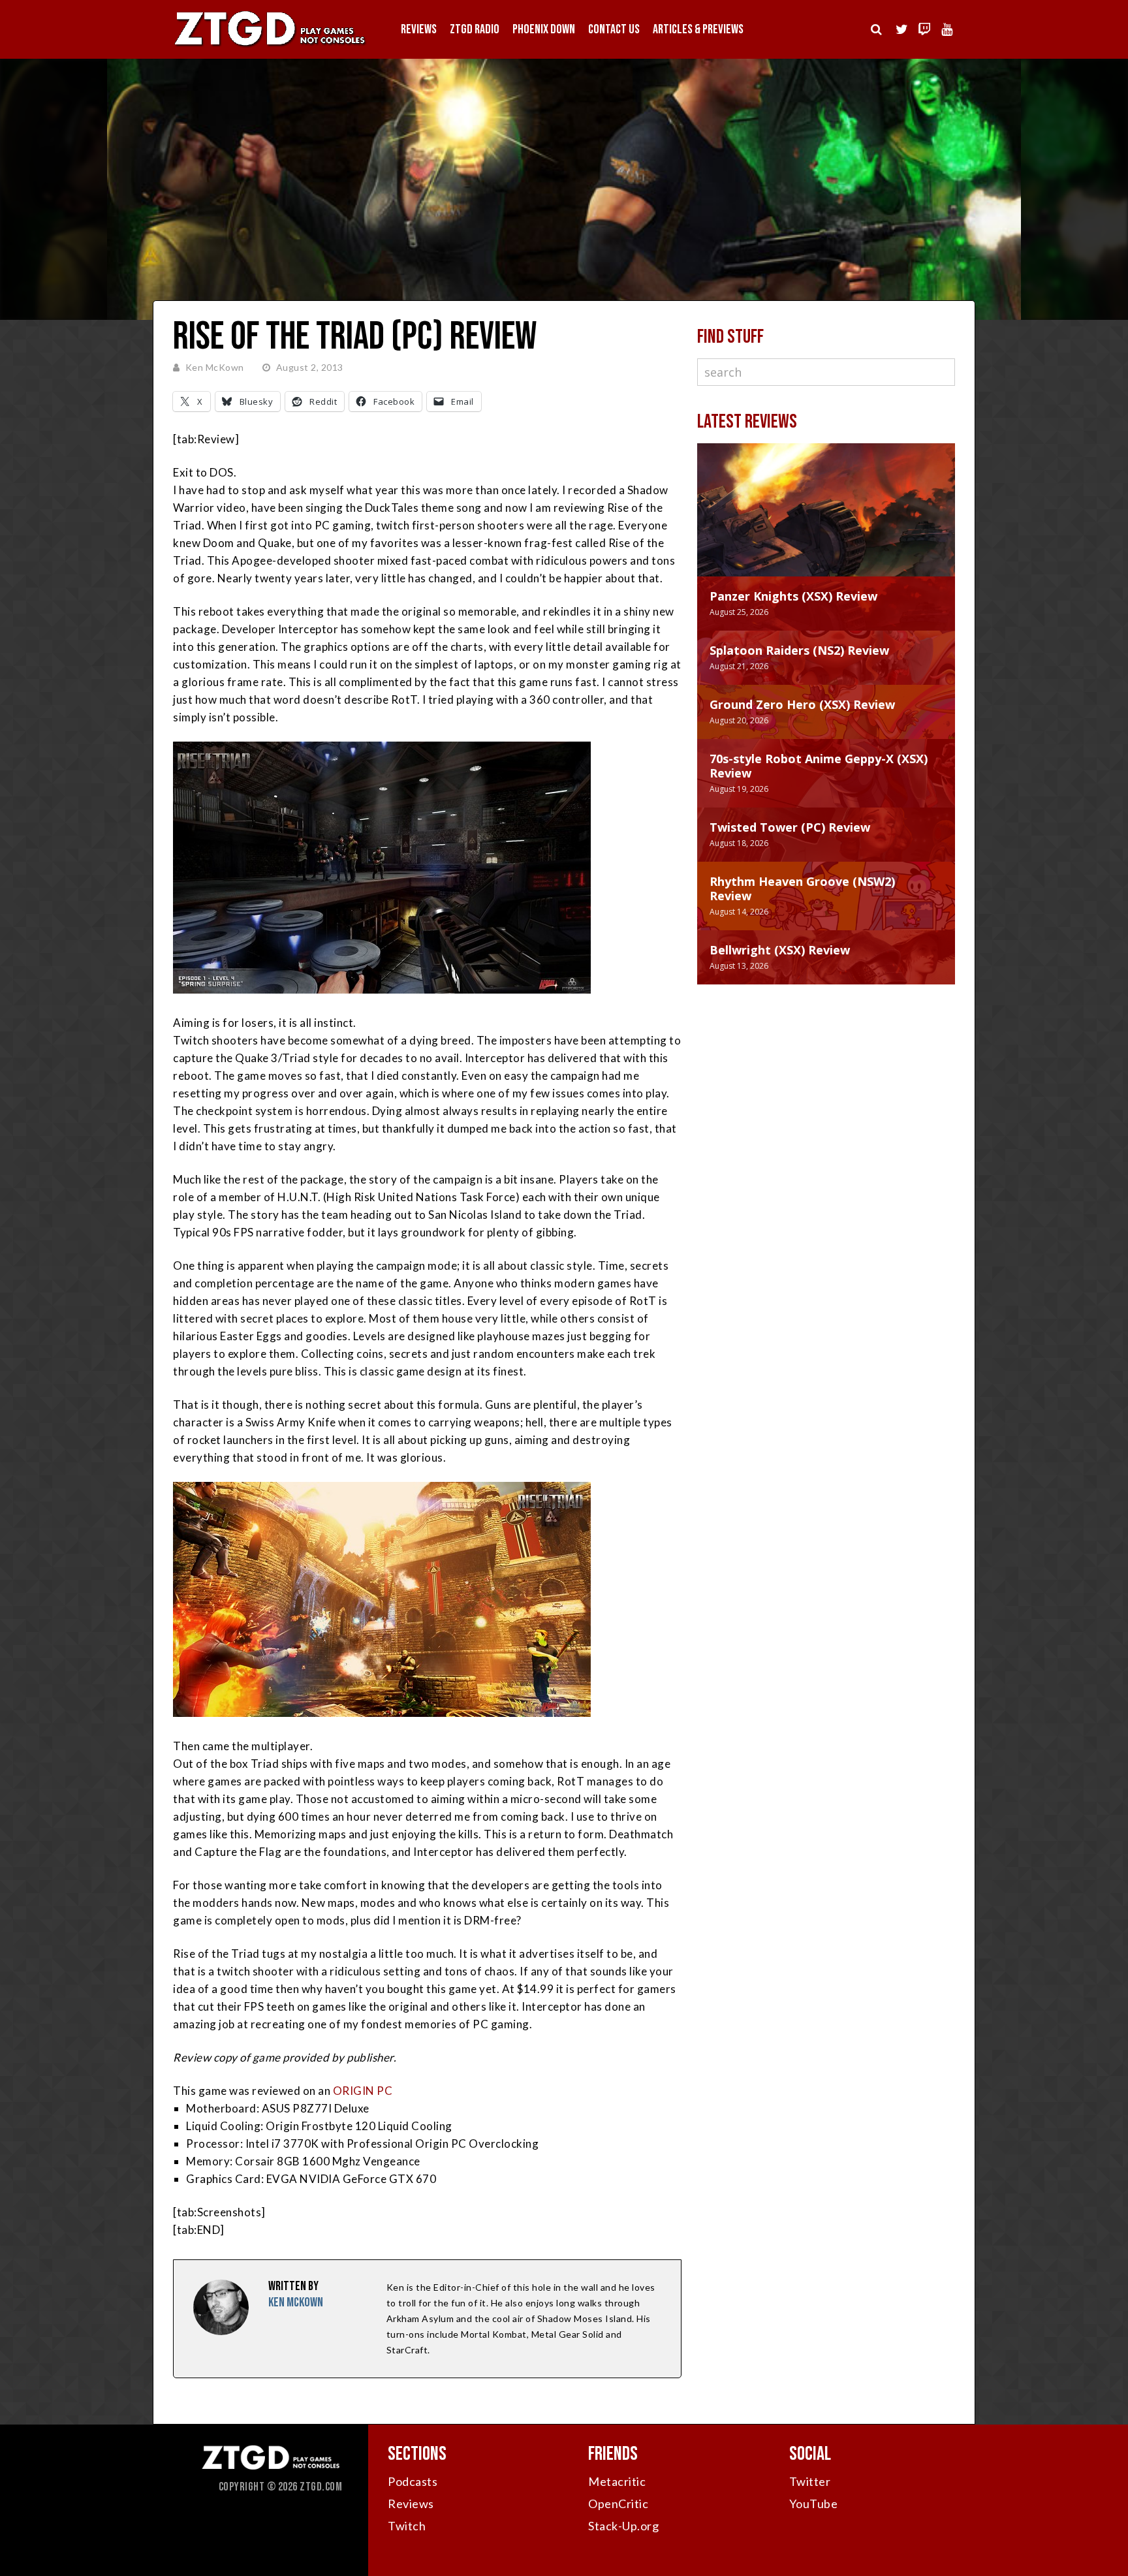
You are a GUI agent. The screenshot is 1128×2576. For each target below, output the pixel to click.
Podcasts (413, 2481)
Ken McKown (215, 367)
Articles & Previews (698, 29)
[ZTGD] (270, 46)
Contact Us (614, 29)
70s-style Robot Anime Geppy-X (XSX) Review (819, 766)
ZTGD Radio (475, 29)
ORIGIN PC (363, 2091)
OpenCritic (618, 2504)
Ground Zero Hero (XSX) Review (802, 704)
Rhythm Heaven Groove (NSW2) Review (802, 888)
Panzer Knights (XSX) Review (793, 596)
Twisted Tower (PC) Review (790, 827)
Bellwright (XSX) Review (780, 950)
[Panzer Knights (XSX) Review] (826, 523)
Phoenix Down (544, 29)
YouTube (814, 2504)
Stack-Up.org (623, 2526)
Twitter (810, 2481)
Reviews (419, 29)
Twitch (407, 2526)
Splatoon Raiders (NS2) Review (799, 650)
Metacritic (617, 2481)
